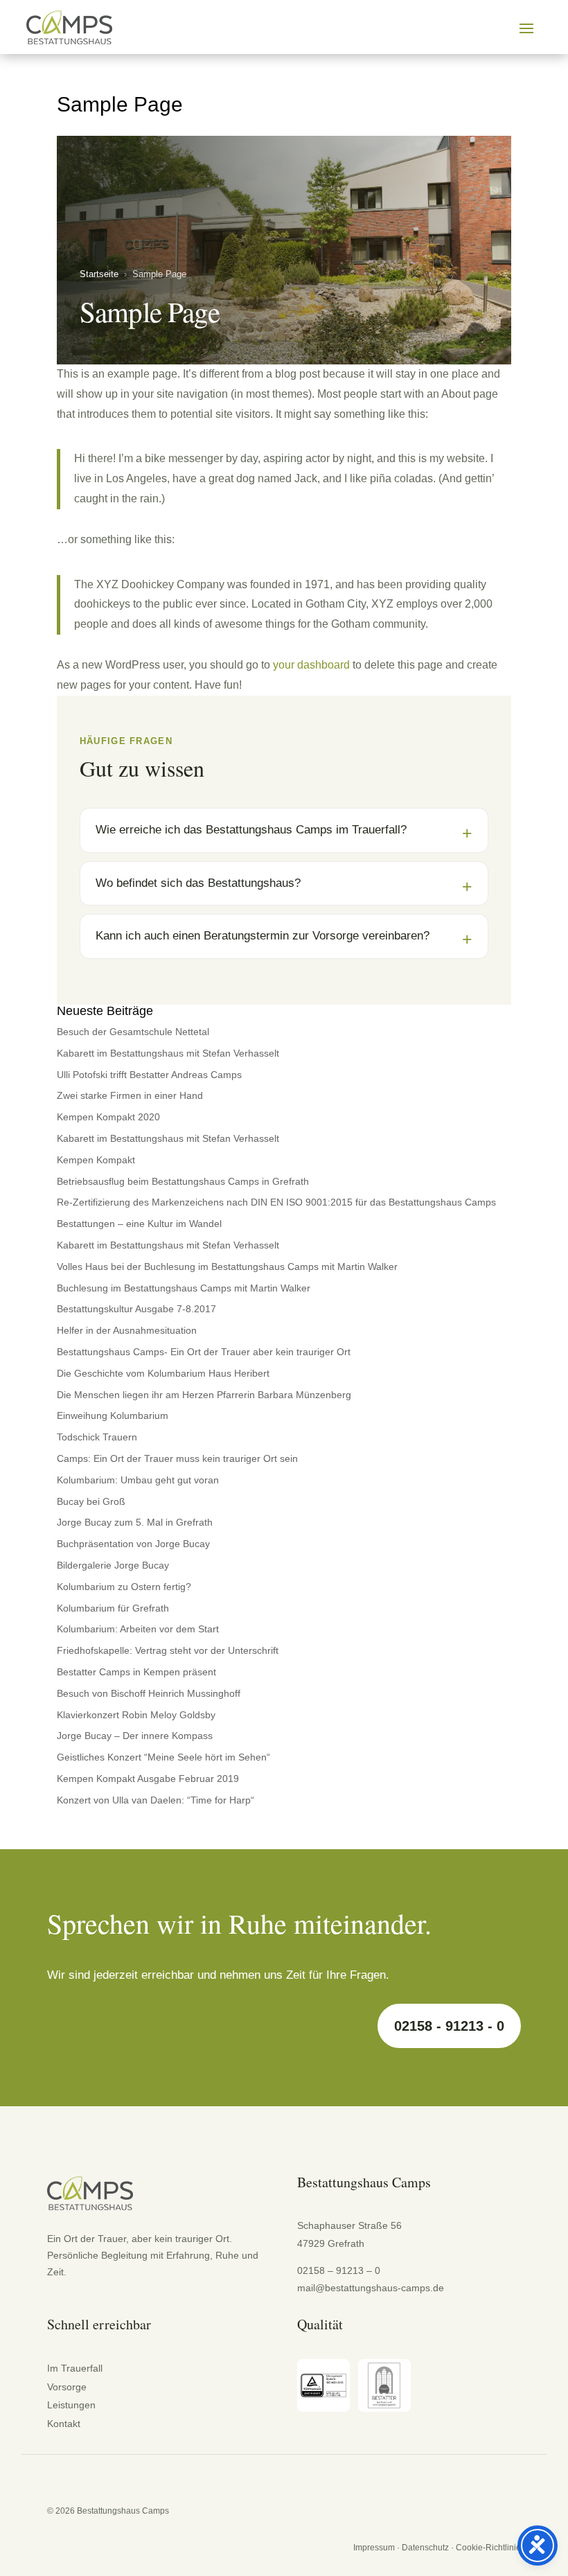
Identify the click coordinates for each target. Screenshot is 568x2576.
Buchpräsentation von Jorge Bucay (133, 1544)
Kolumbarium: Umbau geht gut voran (138, 1480)
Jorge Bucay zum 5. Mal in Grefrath (135, 1522)
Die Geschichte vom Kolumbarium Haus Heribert (163, 1373)
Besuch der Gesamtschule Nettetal (133, 1032)
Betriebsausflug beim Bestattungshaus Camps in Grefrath (183, 1181)
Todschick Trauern (97, 1437)
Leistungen (71, 2405)
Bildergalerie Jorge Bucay (113, 1565)
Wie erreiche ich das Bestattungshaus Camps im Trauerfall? (251, 830)
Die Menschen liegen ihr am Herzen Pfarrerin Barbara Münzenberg (204, 1395)
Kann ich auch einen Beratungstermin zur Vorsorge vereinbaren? (263, 936)
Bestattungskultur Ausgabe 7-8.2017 (136, 1309)
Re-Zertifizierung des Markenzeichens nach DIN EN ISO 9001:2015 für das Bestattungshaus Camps (276, 1202)
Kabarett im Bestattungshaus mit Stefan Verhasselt (168, 1053)
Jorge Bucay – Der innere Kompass (135, 1736)
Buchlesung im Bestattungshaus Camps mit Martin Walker (184, 1288)
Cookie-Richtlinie (488, 2548)
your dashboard (311, 665)
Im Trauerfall (75, 2368)
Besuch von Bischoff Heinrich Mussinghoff (149, 1693)
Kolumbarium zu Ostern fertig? (124, 1587)
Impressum (374, 2548)
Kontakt (64, 2424)
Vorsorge (67, 2387)
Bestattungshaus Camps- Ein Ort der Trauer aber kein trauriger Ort (204, 1352)
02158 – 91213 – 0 (339, 2270)
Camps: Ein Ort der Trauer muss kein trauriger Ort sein (177, 1458)
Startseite (99, 274)
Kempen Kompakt (96, 1160)
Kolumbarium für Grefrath (113, 1608)
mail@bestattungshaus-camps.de (371, 2288)
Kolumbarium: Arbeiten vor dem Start (138, 1629)
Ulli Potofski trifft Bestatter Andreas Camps (149, 1075)
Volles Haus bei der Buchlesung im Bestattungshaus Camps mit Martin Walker (227, 1267)
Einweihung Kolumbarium (113, 1415)
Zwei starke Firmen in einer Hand (130, 1095)
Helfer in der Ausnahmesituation (127, 1330)
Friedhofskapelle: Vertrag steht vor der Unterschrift (168, 1650)
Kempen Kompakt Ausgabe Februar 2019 (148, 1779)
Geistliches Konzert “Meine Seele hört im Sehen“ (163, 1757)
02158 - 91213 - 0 (449, 2026)
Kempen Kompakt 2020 (108, 1117)
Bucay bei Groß (91, 1501)
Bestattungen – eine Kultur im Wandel (139, 1224)
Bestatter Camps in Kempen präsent (136, 1672)
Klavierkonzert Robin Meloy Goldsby (136, 1715)
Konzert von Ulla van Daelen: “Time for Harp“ (156, 1800)
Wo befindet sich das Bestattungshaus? (198, 883)
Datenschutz (425, 2548)
